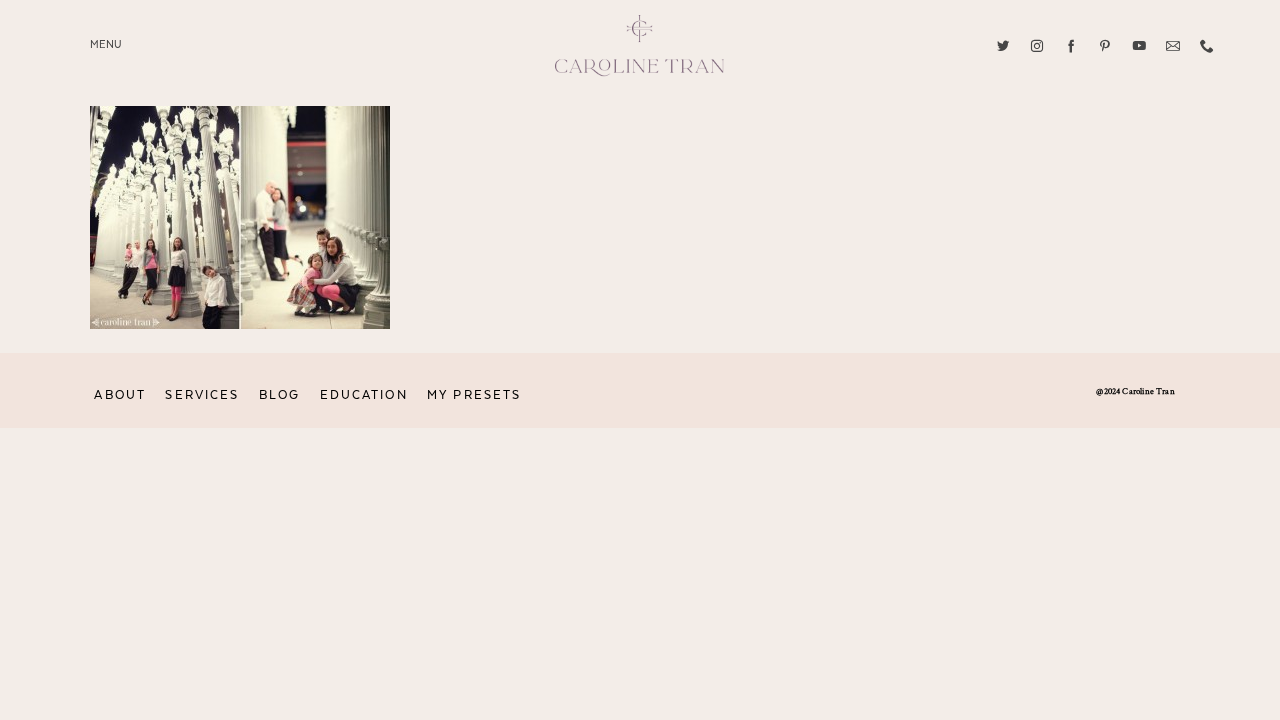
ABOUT (120, 395)
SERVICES (202, 395)
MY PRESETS (474, 395)
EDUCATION (364, 395)
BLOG (279, 395)
